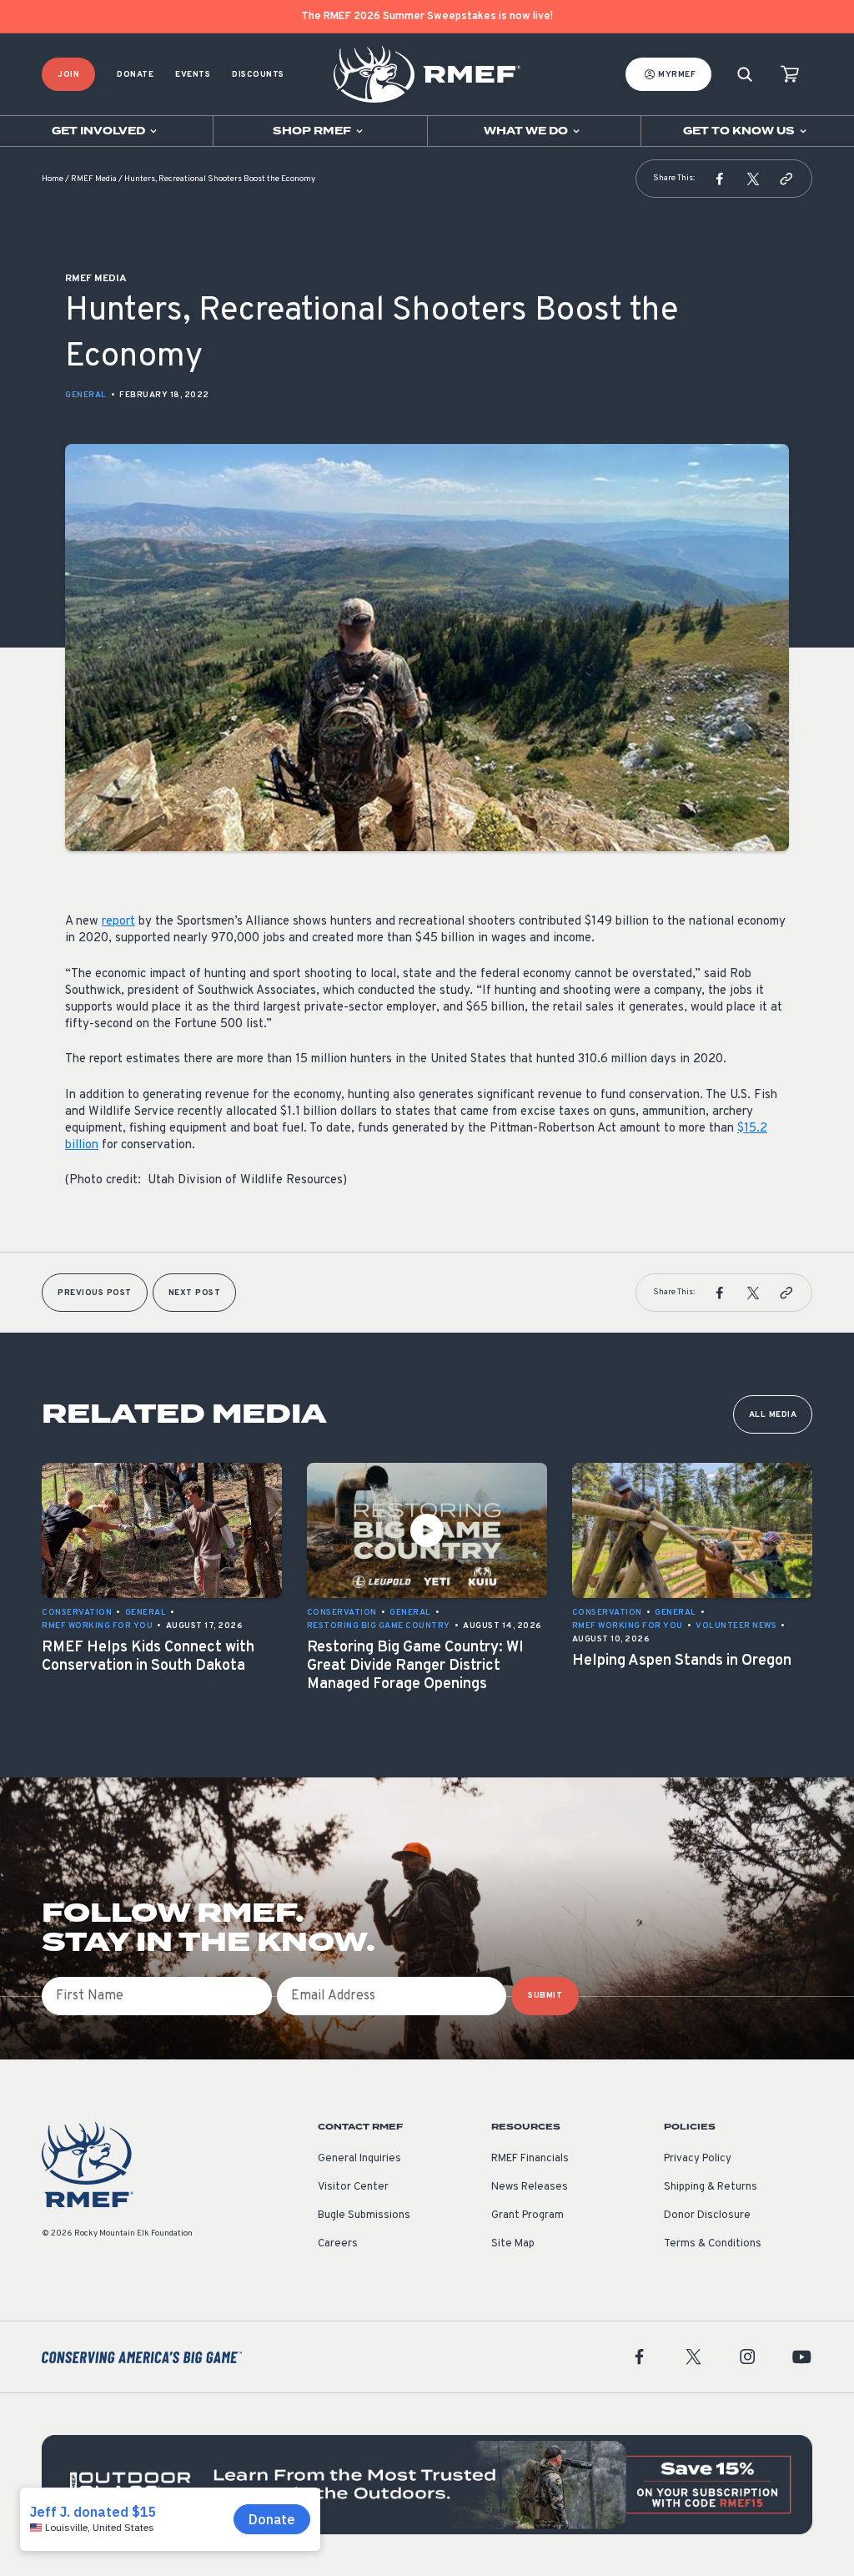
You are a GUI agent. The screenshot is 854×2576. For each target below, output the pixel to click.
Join (68, 75)
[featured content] (427, 2485)
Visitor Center (353, 2187)
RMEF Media (94, 179)
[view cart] (790, 75)
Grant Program (527, 2216)
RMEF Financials (530, 2159)
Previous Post (95, 1293)
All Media (773, 1415)
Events (193, 75)
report (118, 922)
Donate (135, 75)
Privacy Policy (698, 2159)
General (86, 395)
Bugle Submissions (364, 2216)
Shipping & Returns (711, 2187)
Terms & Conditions (713, 2244)
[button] (720, 179)
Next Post (195, 1293)
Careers (338, 2244)
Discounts (258, 75)
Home (53, 179)
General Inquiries (359, 2159)
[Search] (745, 75)
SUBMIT (545, 1996)
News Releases (530, 2187)
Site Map (513, 2244)
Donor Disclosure (707, 2216)
